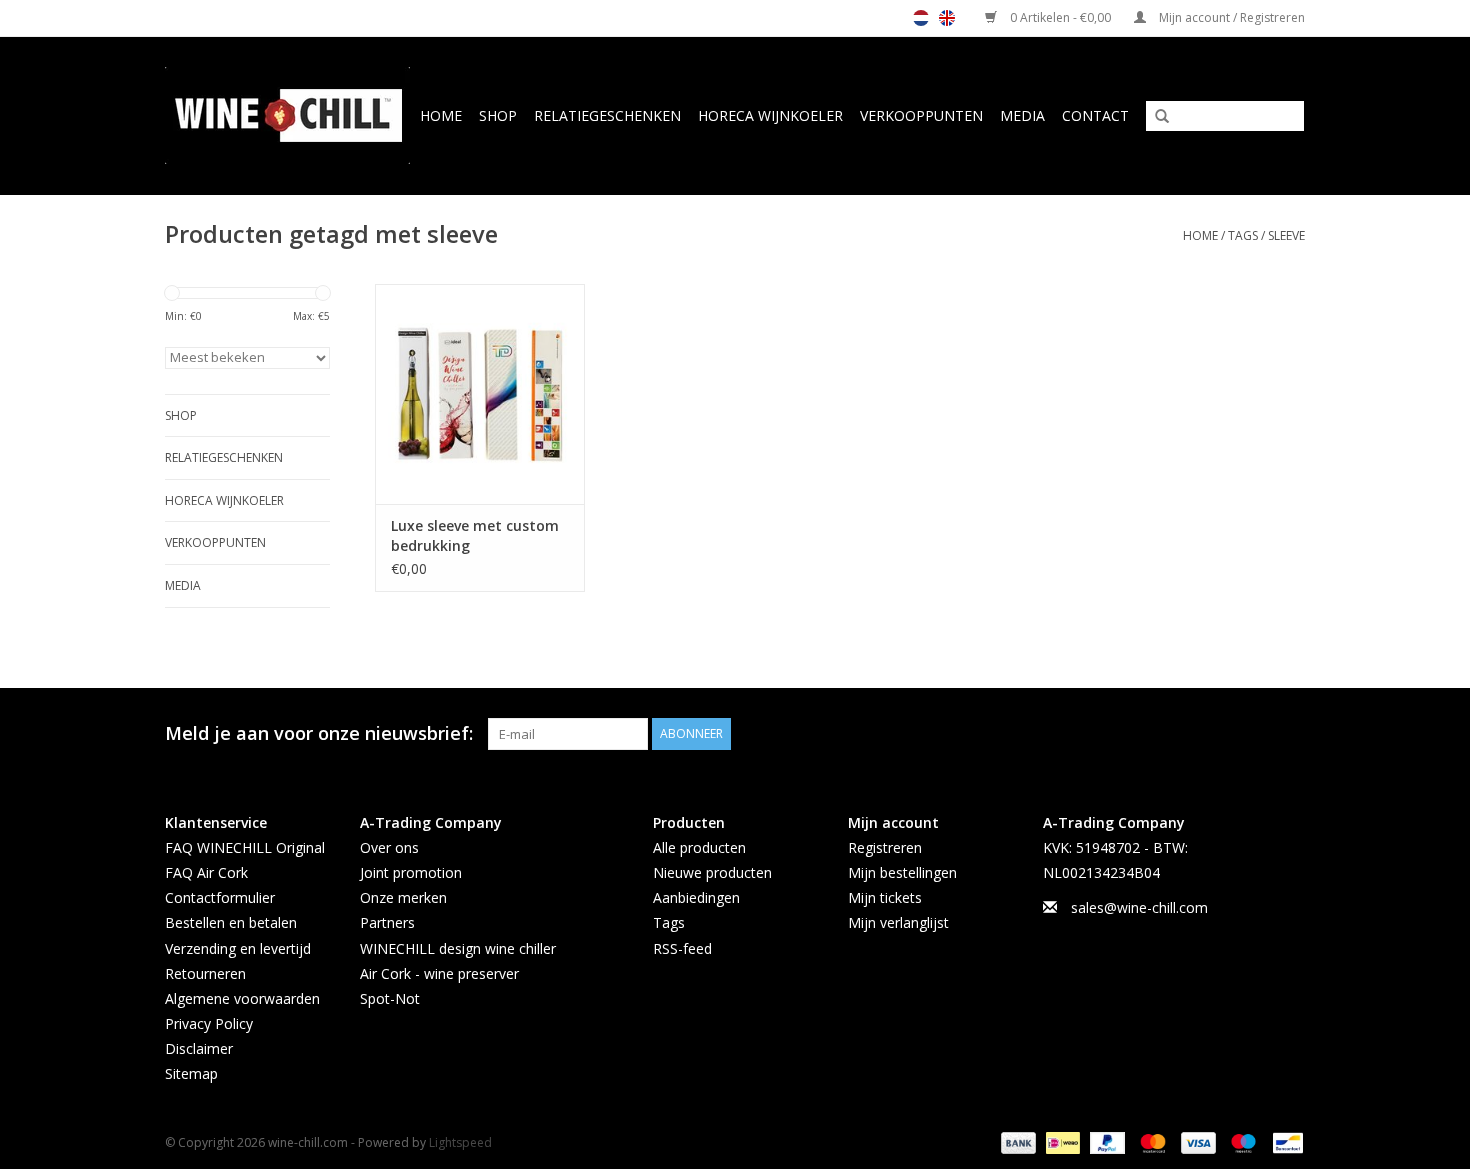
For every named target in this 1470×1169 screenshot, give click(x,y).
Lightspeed (460, 1142)
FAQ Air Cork (206, 872)
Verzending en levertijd (238, 948)
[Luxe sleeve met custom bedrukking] (480, 394)
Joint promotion (411, 872)
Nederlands (921, 18)
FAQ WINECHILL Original (245, 847)
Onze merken (403, 897)
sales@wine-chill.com (1139, 907)
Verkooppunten (921, 115)
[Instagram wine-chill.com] (1289, 734)
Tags (1243, 235)
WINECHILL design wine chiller (458, 948)
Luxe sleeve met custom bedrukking (475, 535)
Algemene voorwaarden (242, 998)
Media (1022, 115)
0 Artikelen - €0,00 (1060, 17)
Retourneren (205, 973)
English (947, 18)
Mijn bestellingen (902, 872)
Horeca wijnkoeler (770, 115)
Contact (1095, 115)
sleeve (1286, 235)
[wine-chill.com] (288, 115)
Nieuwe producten (712, 872)
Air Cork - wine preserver (439, 973)
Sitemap (191, 1073)
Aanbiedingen (696, 897)
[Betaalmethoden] (1016, 1141)
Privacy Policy (209, 1023)
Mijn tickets (885, 897)
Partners (387, 922)
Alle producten (699, 847)
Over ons (389, 847)
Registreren (885, 847)
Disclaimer (199, 1048)
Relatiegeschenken (607, 115)
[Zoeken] (1155, 117)
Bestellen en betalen (231, 922)
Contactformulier (220, 897)
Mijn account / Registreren (1230, 17)
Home (441, 115)
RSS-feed (682, 948)
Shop (498, 115)
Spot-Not (390, 998)
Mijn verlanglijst (898, 922)
